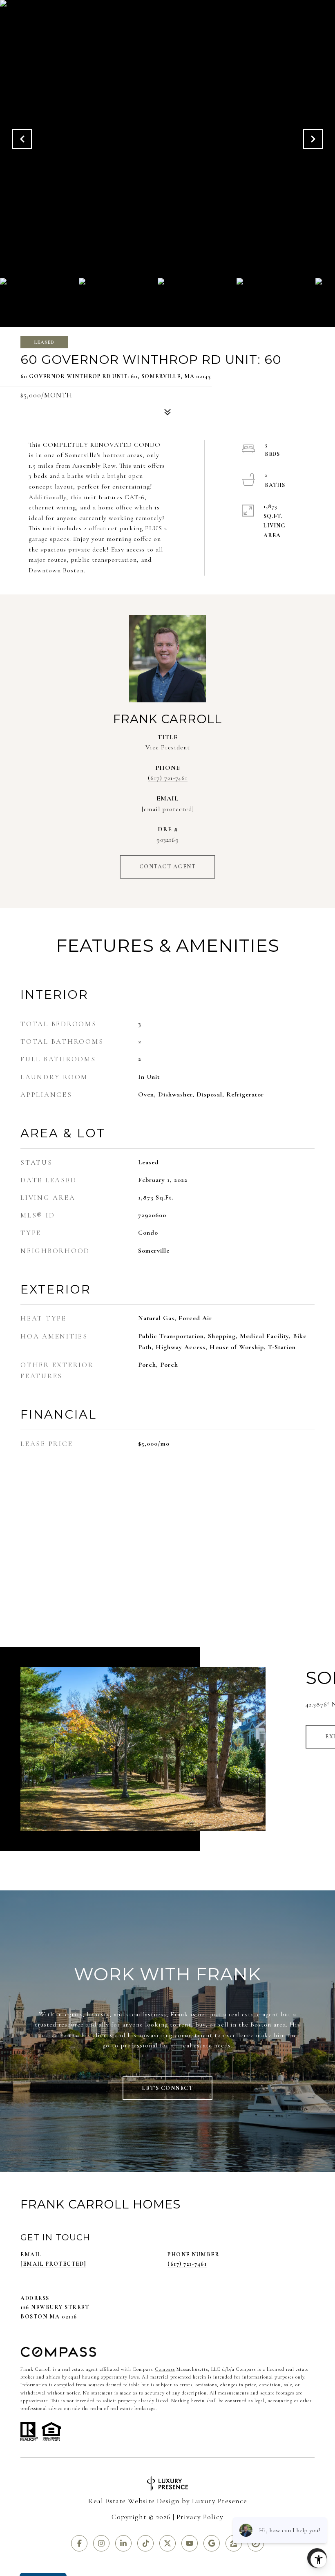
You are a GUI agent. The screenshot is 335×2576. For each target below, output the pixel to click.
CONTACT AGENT (168, 867)
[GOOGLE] (212, 2543)
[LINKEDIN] (123, 2543)
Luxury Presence (220, 2501)
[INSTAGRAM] (101, 2543)
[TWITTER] (167, 2543)
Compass (165, 2369)
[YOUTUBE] (190, 2543)
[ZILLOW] (234, 2543)
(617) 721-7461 (168, 778)
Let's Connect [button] (168, 2088)
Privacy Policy (200, 2517)
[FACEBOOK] (79, 2543)
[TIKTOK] (145, 2543)
